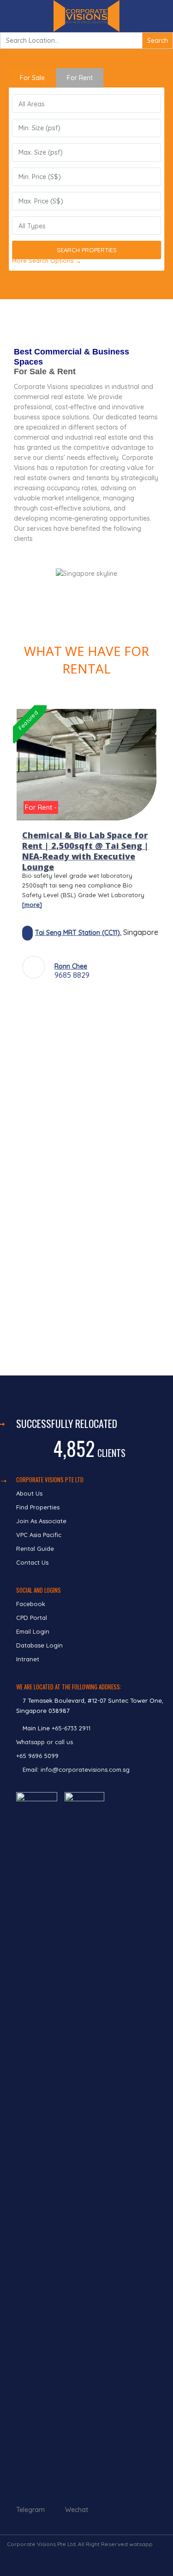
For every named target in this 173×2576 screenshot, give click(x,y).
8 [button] (135, 1001)
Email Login (33, 1631)
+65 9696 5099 (37, 1756)
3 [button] (66, 1001)
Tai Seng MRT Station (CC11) (78, 933)
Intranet (28, 1659)
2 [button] (52, 1001)
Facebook (31, 1604)
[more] (32, 905)
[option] (86, 850)
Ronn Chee (71, 966)
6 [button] (107, 1001)
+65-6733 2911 (71, 1728)
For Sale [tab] (32, 78)
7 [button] (121, 1001)
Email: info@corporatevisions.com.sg (76, 1770)
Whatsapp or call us (45, 1742)
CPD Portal (32, 1618)
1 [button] (38, 1001)
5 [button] (94, 1001)
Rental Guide (35, 1549)
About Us (29, 1493)
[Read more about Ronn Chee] (34, 967)
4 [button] (80, 1001)
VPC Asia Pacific (39, 1535)
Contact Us (33, 1562)
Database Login (39, 1645)
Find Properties (38, 1507)
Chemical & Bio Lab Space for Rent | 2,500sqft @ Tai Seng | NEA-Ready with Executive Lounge (85, 851)
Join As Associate (41, 1521)
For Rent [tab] (80, 78)
